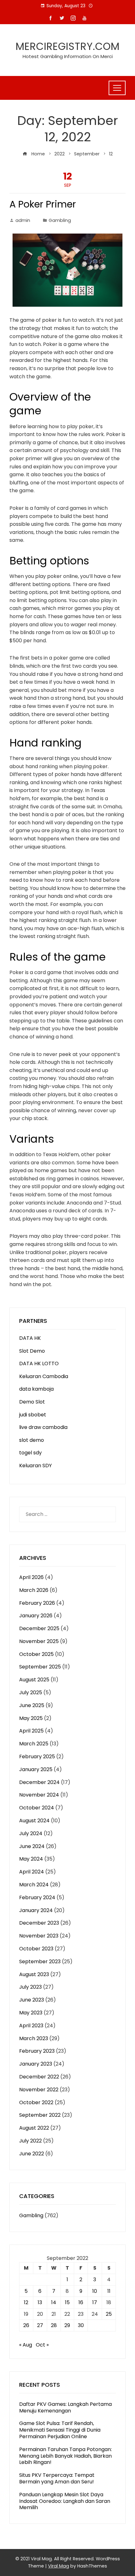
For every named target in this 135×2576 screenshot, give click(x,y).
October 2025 (36, 1654)
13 (40, 2302)
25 (109, 2314)
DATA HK (30, 1338)
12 (26, 2302)
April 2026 (31, 1577)
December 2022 (39, 2077)
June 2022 (32, 2154)
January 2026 (36, 1616)
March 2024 (34, 1885)
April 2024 (32, 1872)
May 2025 (31, 1718)
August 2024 (34, 1821)
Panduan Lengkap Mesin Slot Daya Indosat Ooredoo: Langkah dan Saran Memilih (65, 2501)
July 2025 (31, 1692)
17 (95, 2302)
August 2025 (34, 1680)
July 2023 (30, 1987)
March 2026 (34, 1590)
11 (109, 2291)
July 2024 (31, 1833)
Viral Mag (59, 2566)
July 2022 (30, 2141)
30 (81, 2325)
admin (23, 220)
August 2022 (34, 2128)
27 (40, 2325)
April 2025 (31, 1731)
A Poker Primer (43, 204)
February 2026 (37, 1603)
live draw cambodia (43, 1427)
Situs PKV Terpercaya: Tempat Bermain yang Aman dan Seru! (57, 2478)
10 (95, 2291)
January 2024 (36, 1910)
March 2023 (34, 2038)
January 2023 (36, 2064)
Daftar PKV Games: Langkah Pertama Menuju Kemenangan (65, 2407)
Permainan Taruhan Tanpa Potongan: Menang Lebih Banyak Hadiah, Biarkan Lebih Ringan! (65, 2456)
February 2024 (37, 1897)
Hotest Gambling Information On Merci (68, 56)
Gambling (60, 220)
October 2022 (36, 2102)
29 (67, 2325)
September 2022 (40, 2115)
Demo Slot (32, 1402)
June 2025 (32, 1705)
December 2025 (39, 1628)
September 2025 (40, 1667)
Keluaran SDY (35, 1466)
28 (54, 2325)
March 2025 (34, 1744)
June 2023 (32, 2000)
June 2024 (32, 1846)
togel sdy (30, 1453)
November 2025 (39, 1641)
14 (54, 2302)
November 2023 (39, 1936)
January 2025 (36, 1769)
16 (81, 2302)
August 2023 (34, 1974)
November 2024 (39, 1795)
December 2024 (39, 1782)
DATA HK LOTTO (39, 1363)
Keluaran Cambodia (44, 1376)
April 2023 (31, 2026)
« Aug (26, 2345)
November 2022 (39, 2090)
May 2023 (31, 2013)
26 (26, 2325)
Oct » (42, 2345)
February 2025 (37, 1757)
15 (67, 2302)
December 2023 (39, 1923)
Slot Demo (32, 1351)
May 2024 (31, 1859)
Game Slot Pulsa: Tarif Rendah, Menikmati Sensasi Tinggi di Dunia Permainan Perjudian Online (60, 2430)
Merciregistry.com (68, 46)
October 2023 (36, 1949)
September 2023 (40, 1962)
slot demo (32, 1440)
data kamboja (36, 1389)
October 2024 (37, 1808)
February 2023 (37, 2051)
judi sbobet (33, 1415)
